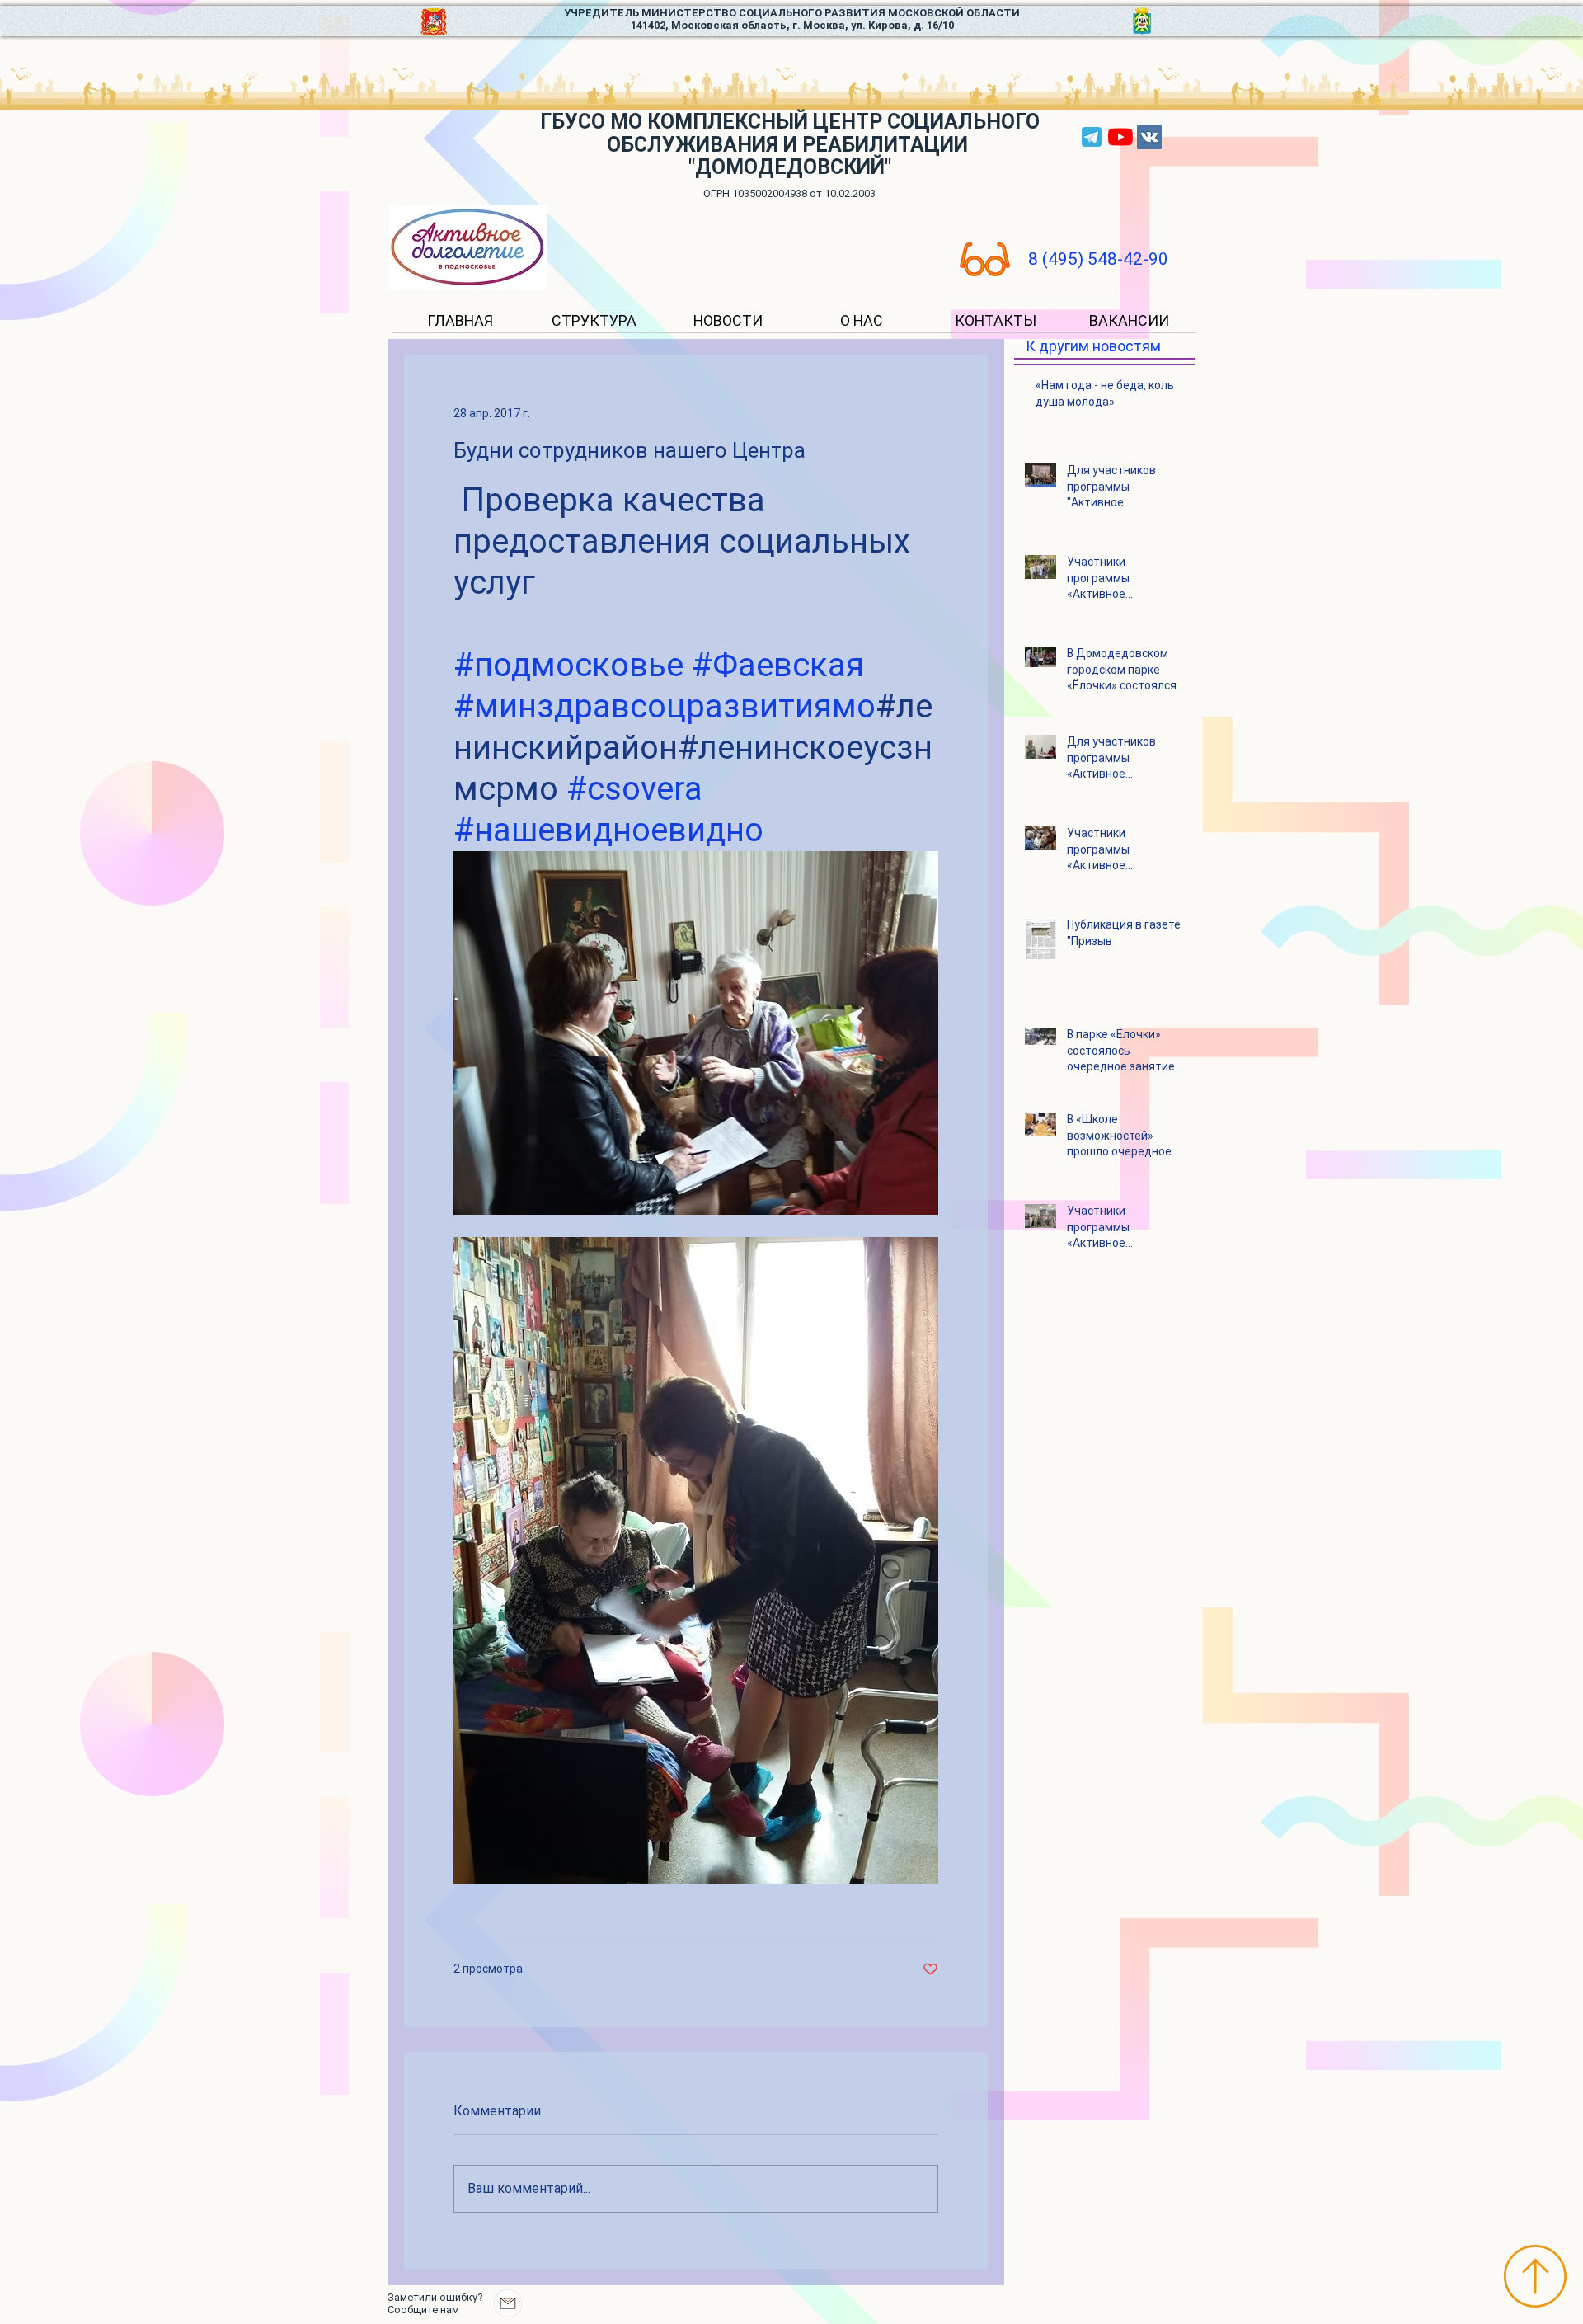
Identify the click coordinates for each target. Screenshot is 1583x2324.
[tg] (1092, 137)
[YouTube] (1120, 137)
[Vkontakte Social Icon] (1149, 137)
